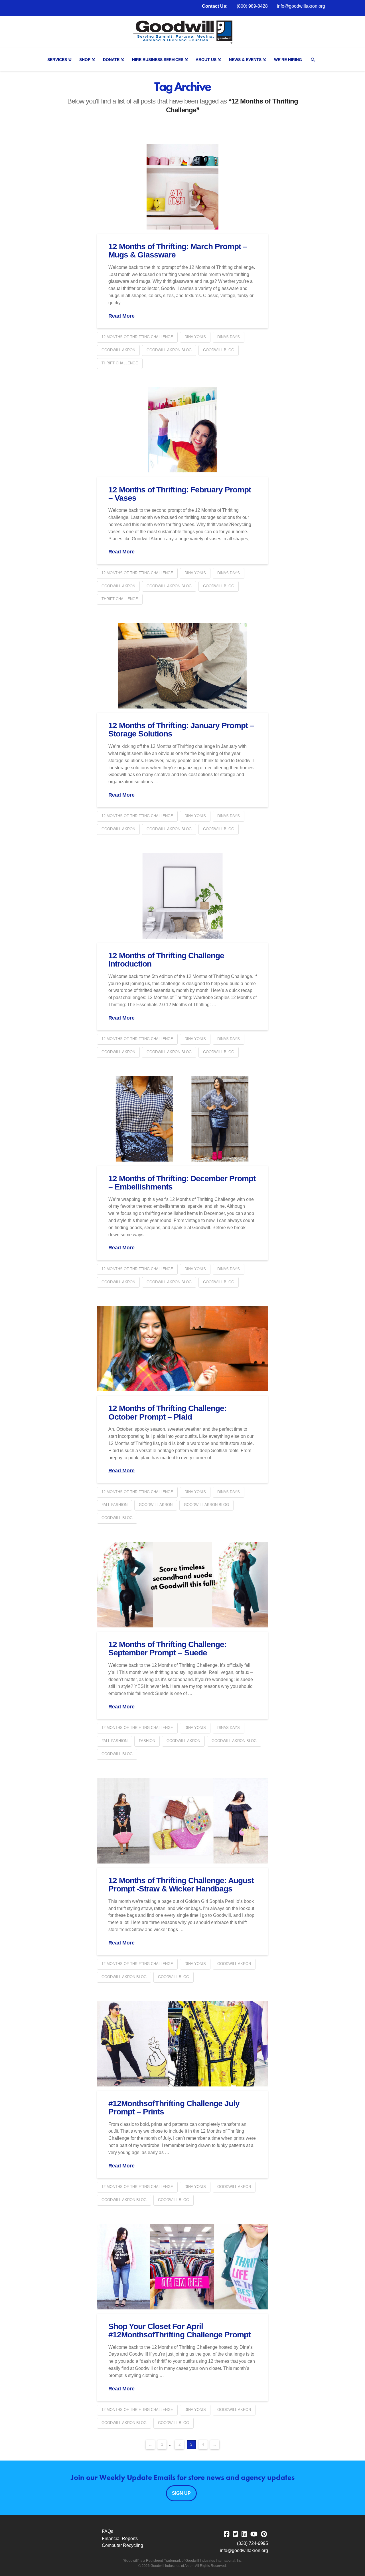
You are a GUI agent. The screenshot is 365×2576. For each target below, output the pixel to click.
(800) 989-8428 (252, 6)
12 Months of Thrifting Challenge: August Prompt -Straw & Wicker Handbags (181, 1885)
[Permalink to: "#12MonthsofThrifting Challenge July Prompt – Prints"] (182, 2044)
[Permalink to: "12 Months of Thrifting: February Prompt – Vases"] (182, 430)
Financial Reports (120, 2539)
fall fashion (114, 1505)
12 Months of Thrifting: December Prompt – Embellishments (182, 1183)
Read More (121, 316)
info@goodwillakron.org (301, 6)
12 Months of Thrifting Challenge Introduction (166, 960)
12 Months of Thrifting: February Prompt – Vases (180, 494)
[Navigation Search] (314, 60)
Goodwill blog (219, 350)
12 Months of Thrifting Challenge (137, 337)
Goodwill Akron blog (169, 350)
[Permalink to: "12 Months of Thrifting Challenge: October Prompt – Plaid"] (182, 1349)
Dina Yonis (195, 337)
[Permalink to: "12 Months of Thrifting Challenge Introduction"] (182, 896)
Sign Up (181, 2493)
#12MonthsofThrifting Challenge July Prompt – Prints (174, 2108)
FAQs (108, 2531)
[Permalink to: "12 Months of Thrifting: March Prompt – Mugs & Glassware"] (182, 187)
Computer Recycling (122, 2545)
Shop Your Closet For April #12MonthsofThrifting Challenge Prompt (180, 2331)
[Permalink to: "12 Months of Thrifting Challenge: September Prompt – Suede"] (182, 1585)
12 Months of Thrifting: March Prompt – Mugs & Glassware (178, 251)
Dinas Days (229, 337)
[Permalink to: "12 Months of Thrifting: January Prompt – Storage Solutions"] (182, 666)
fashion (147, 1741)
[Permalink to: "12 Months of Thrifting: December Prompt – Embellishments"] (182, 1119)
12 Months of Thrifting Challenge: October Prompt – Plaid (167, 1412)
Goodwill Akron (118, 350)
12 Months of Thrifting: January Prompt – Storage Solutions (181, 730)
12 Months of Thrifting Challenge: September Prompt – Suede (167, 1649)
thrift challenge (120, 363)
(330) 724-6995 (253, 2543)
